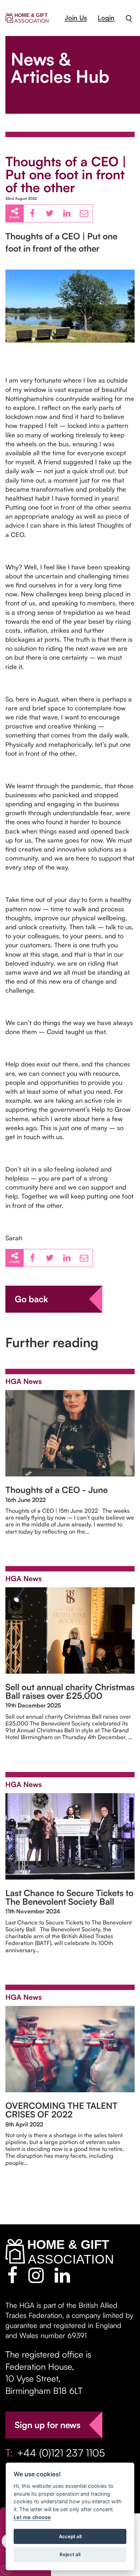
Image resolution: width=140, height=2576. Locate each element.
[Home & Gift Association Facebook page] (12, 2275)
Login (106, 18)
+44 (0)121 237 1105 (61, 2453)
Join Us (76, 18)
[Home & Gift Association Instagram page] (36, 2275)
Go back (31, 1299)
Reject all (70, 2554)
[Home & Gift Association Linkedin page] (62, 2275)
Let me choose (32, 2517)
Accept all (70, 2536)
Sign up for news (48, 2425)
